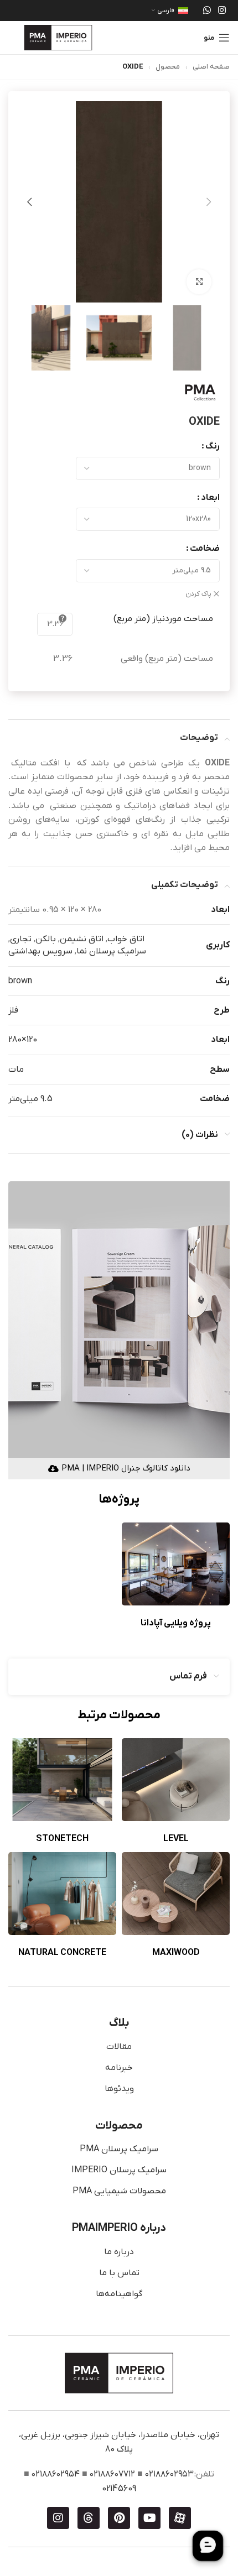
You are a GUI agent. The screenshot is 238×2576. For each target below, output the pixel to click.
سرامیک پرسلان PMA (119, 2149)
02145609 (119, 2489)
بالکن (46, 939)
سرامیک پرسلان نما (111, 951)
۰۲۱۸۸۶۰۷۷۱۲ (112, 2474)
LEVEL (176, 1839)
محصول (168, 67)
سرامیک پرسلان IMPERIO (119, 2170)
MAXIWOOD (176, 1953)
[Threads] (89, 2518)
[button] (209, 202)
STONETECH (62, 1839)
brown (20, 981)
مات (16, 1070)
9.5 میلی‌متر (30, 1099)
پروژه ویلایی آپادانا (176, 1623)
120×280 (23, 1040)
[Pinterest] (119, 2518)
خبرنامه (119, 2068)
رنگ (213, 446)
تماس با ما (119, 2273)
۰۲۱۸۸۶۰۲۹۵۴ (56, 2474)
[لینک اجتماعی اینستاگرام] (222, 11)
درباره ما (119, 2252)
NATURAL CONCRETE (62, 1953)
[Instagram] (58, 2518)
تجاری (21, 939)
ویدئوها (119, 2089)
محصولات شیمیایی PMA (119, 2191)
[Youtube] (149, 2518)
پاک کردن (198, 594)
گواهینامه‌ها (119, 2294)
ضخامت (205, 549)
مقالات (119, 2047)
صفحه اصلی (211, 67)
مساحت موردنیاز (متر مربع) (163, 619)
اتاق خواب (126, 939)
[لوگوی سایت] (58, 37)
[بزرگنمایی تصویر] (199, 282)
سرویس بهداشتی (40, 951)
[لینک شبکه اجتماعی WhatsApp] (207, 11)
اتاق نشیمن (82, 939)
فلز (13, 1010)
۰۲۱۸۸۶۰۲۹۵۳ (169, 2474)
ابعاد (210, 498)
